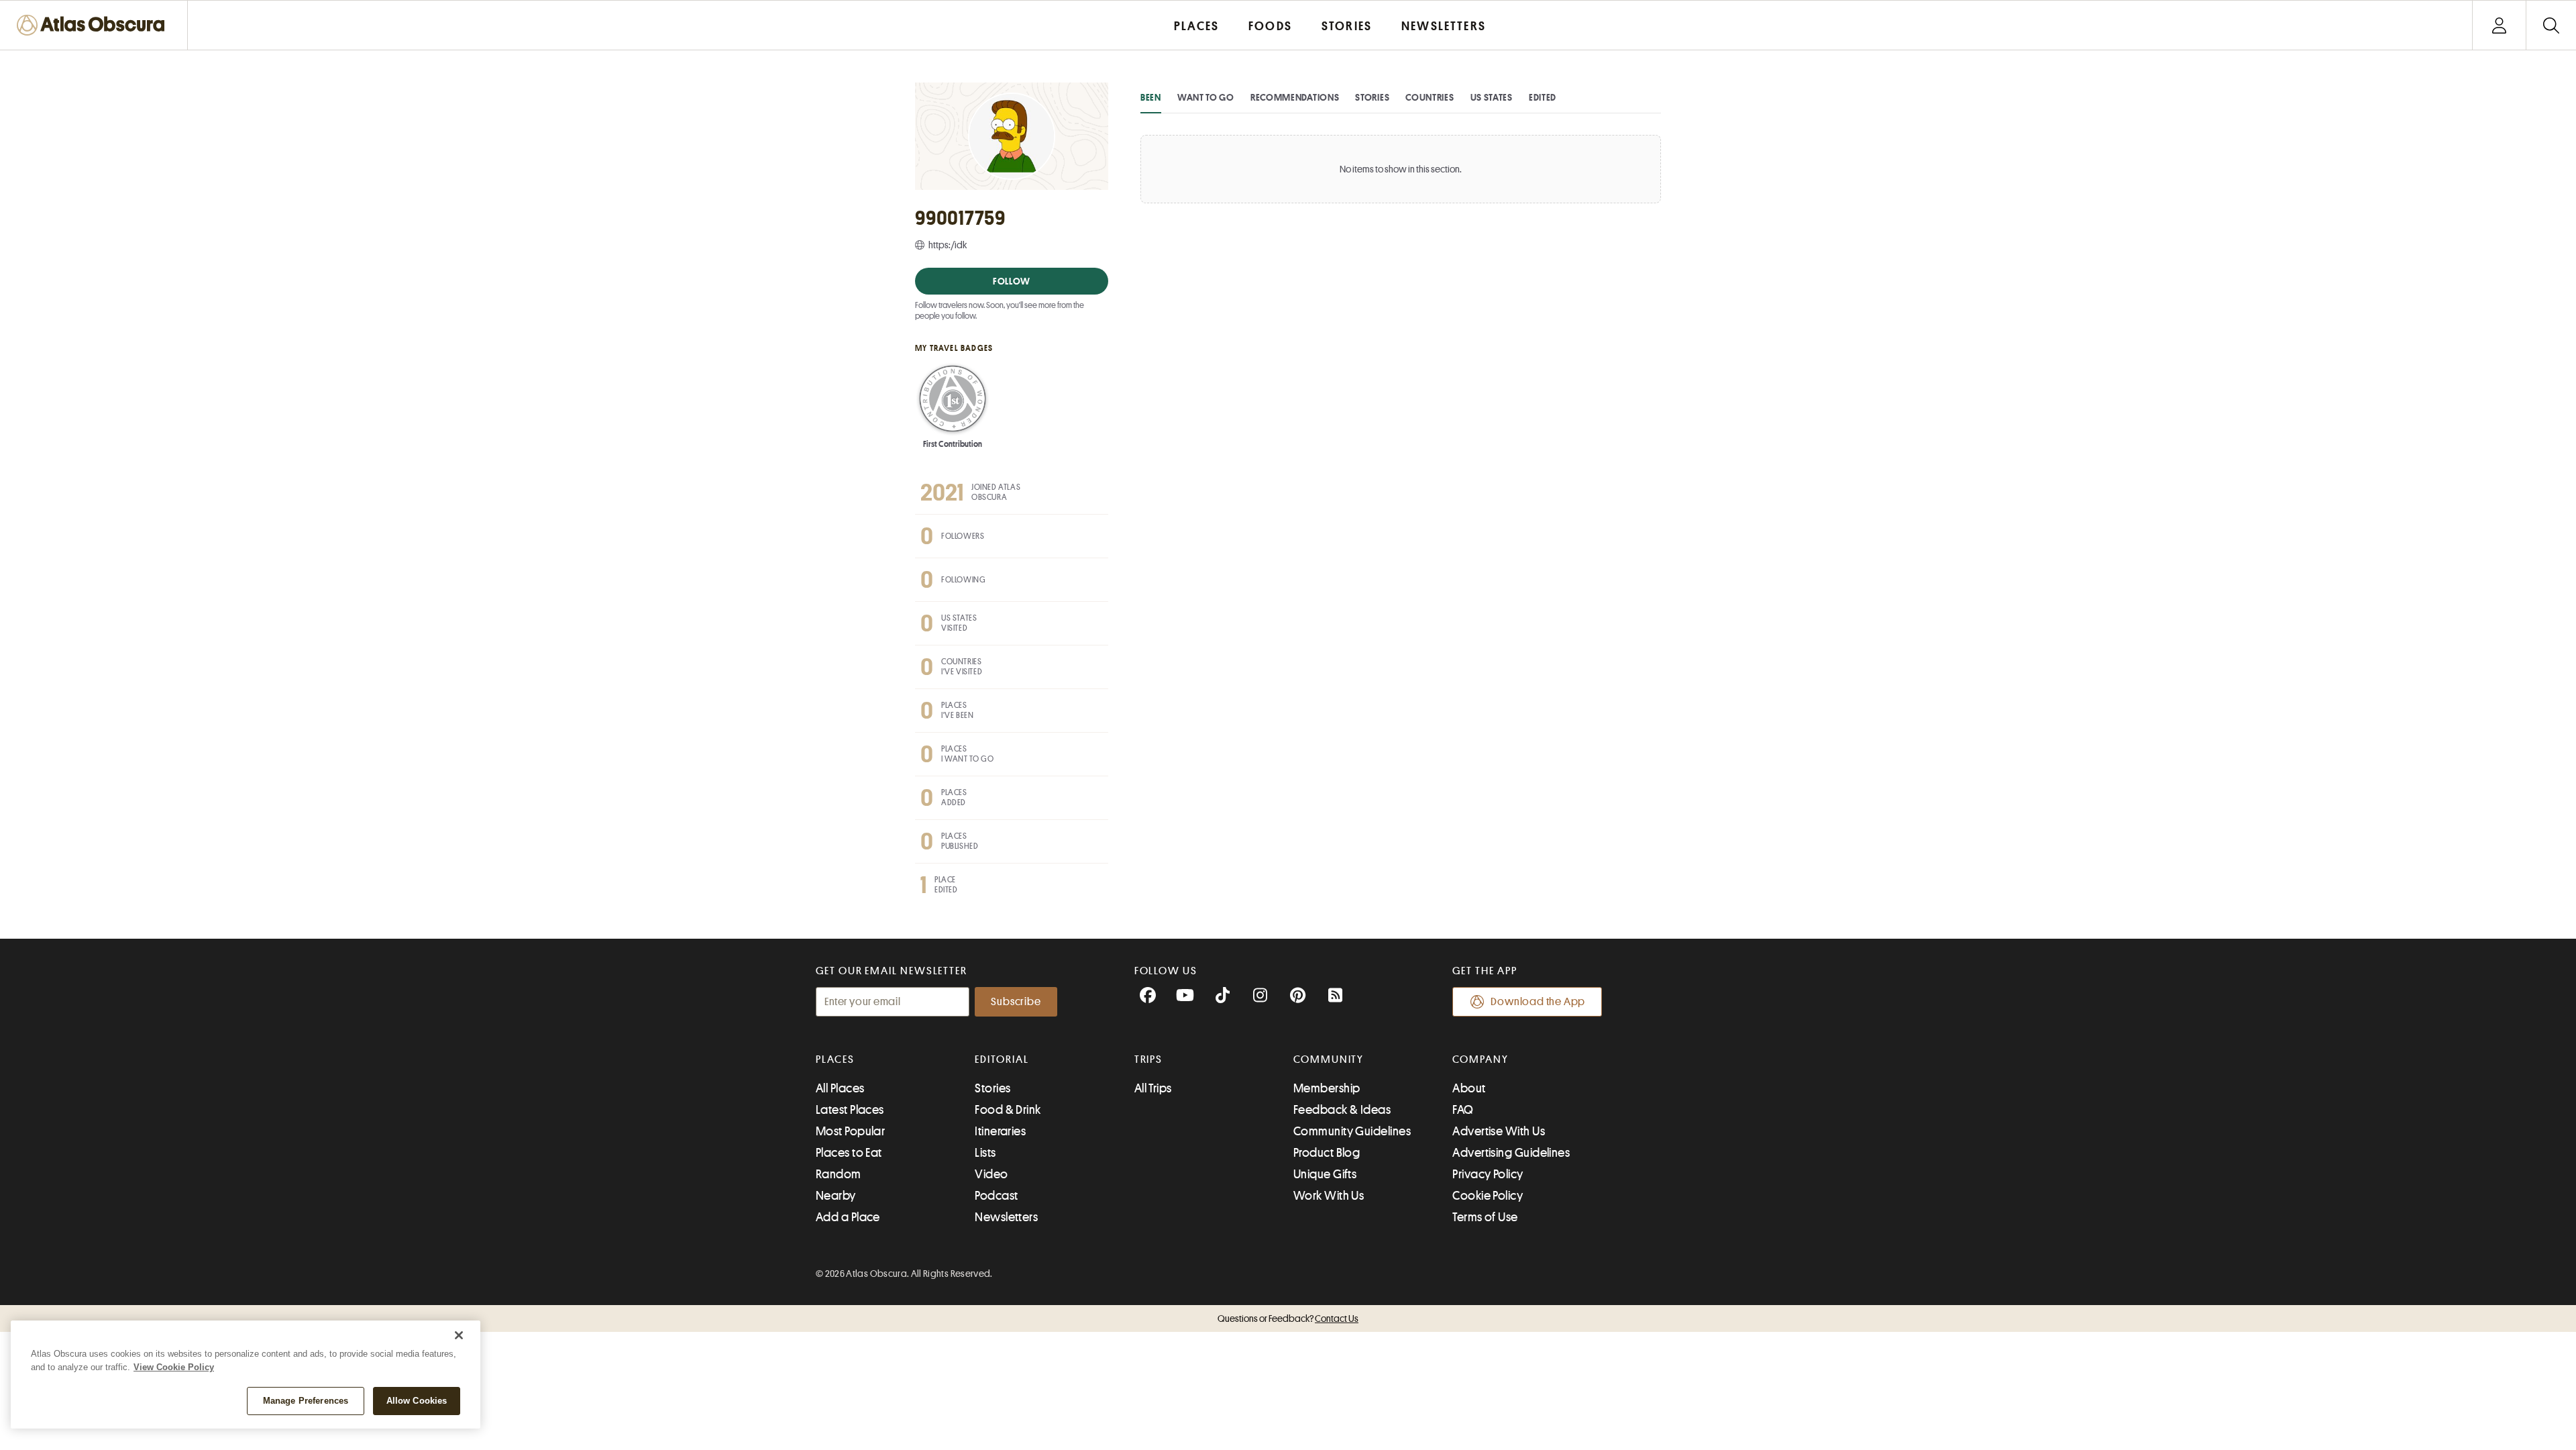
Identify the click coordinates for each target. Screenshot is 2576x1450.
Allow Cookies (417, 1401)
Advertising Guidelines (1511, 1153)
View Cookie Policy (174, 1367)
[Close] (459, 1335)
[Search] (2551, 25)
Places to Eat (849, 1153)
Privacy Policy (1488, 1174)
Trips (1149, 1059)
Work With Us (1329, 1196)
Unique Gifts (1325, 1174)
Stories (1372, 97)
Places (835, 1059)
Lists (985, 1153)
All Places (840, 1088)
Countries (1430, 97)
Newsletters (1006, 1217)
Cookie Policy (1488, 1196)
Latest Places (850, 1110)
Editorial (1002, 1059)
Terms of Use (1485, 1217)
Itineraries (1000, 1131)
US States (1492, 97)
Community (1329, 1059)
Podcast (996, 1196)
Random (839, 1174)
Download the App (1538, 1002)
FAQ (1463, 1110)
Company (1480, 1059)
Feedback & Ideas (1342, 1110)
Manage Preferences (306, 1401)
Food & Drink (1008, 1110)
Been (1151, 97)
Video (991, 1174)
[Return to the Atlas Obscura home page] (94, 25)
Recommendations (1295, 97)
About (1469, 1088)
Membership (1327, 1088)
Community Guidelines (1352, 1131)
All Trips (1153, 1088)
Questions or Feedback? (1288, 1318)
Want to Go (1206, 97)
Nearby (836, 1196)
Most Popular (850, 1131)
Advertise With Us (1499, 1131)
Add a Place (848, 1217)
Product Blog (1327, 1153)
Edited (1543, 97)
